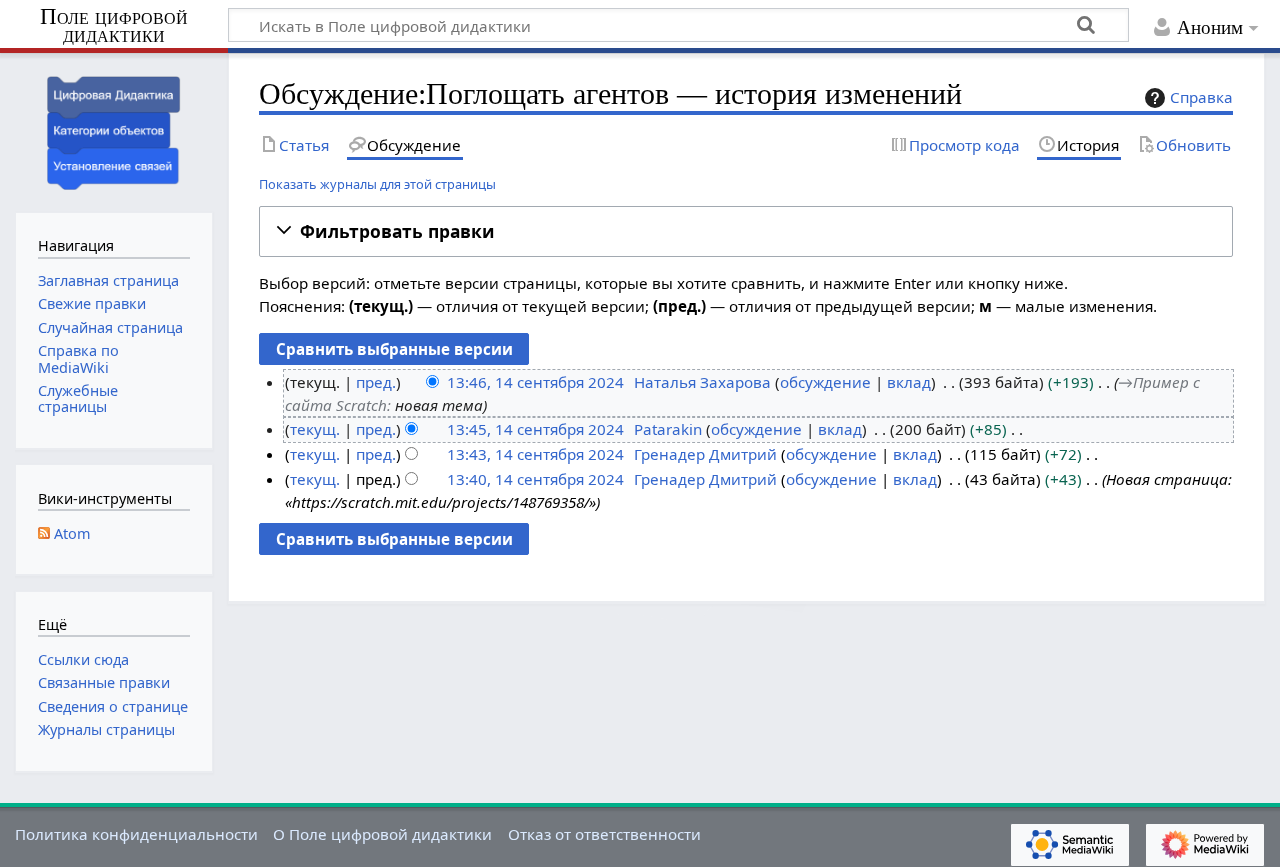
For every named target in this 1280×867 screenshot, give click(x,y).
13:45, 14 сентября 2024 (535, 429)
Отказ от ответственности (604, 834)
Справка (1201, 97)
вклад (909, 382)
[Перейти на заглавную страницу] (114, 130)
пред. (376, 382)
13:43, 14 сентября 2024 (535, 454)
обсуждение (825, 382)
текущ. (315, 429)
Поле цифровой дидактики (114, 26)
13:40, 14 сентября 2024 (535, 479)
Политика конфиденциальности (136, 834)
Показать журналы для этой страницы (377, 184)
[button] (746, 231)
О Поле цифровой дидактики (382, 834)
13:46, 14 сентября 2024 (535, 382)
